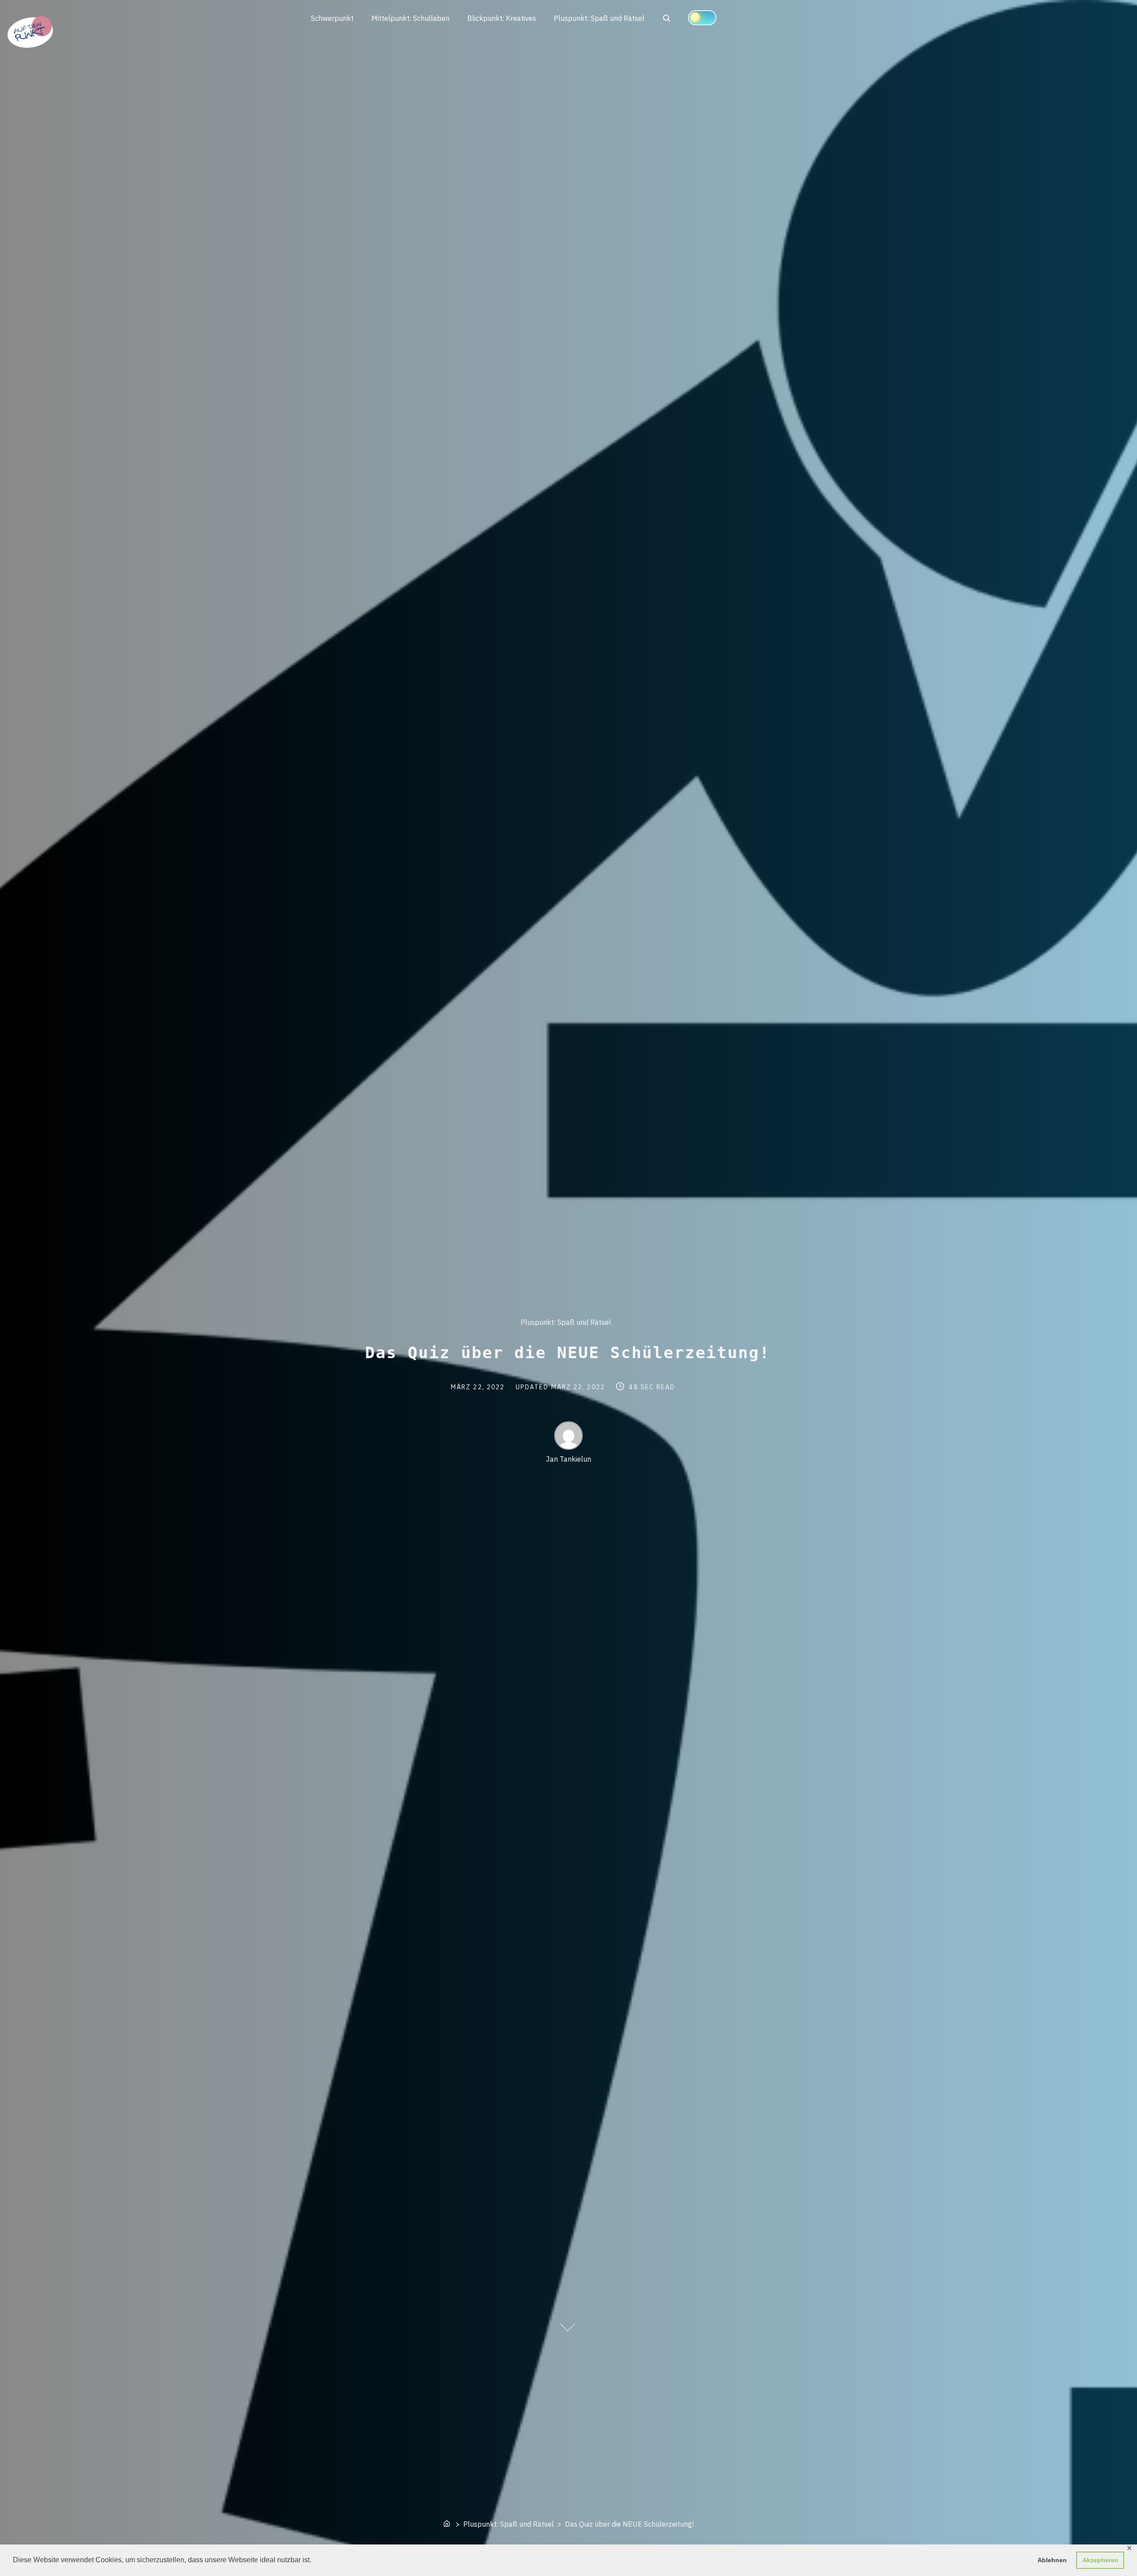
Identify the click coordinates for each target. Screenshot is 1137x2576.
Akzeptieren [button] (1100, 2560)
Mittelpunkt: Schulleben (410, 18)
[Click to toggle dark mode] (702, 18)
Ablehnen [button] (1052, 2560)
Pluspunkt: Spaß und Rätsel (599, 18)
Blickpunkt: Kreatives (502, 18)
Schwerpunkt (332, 18)
